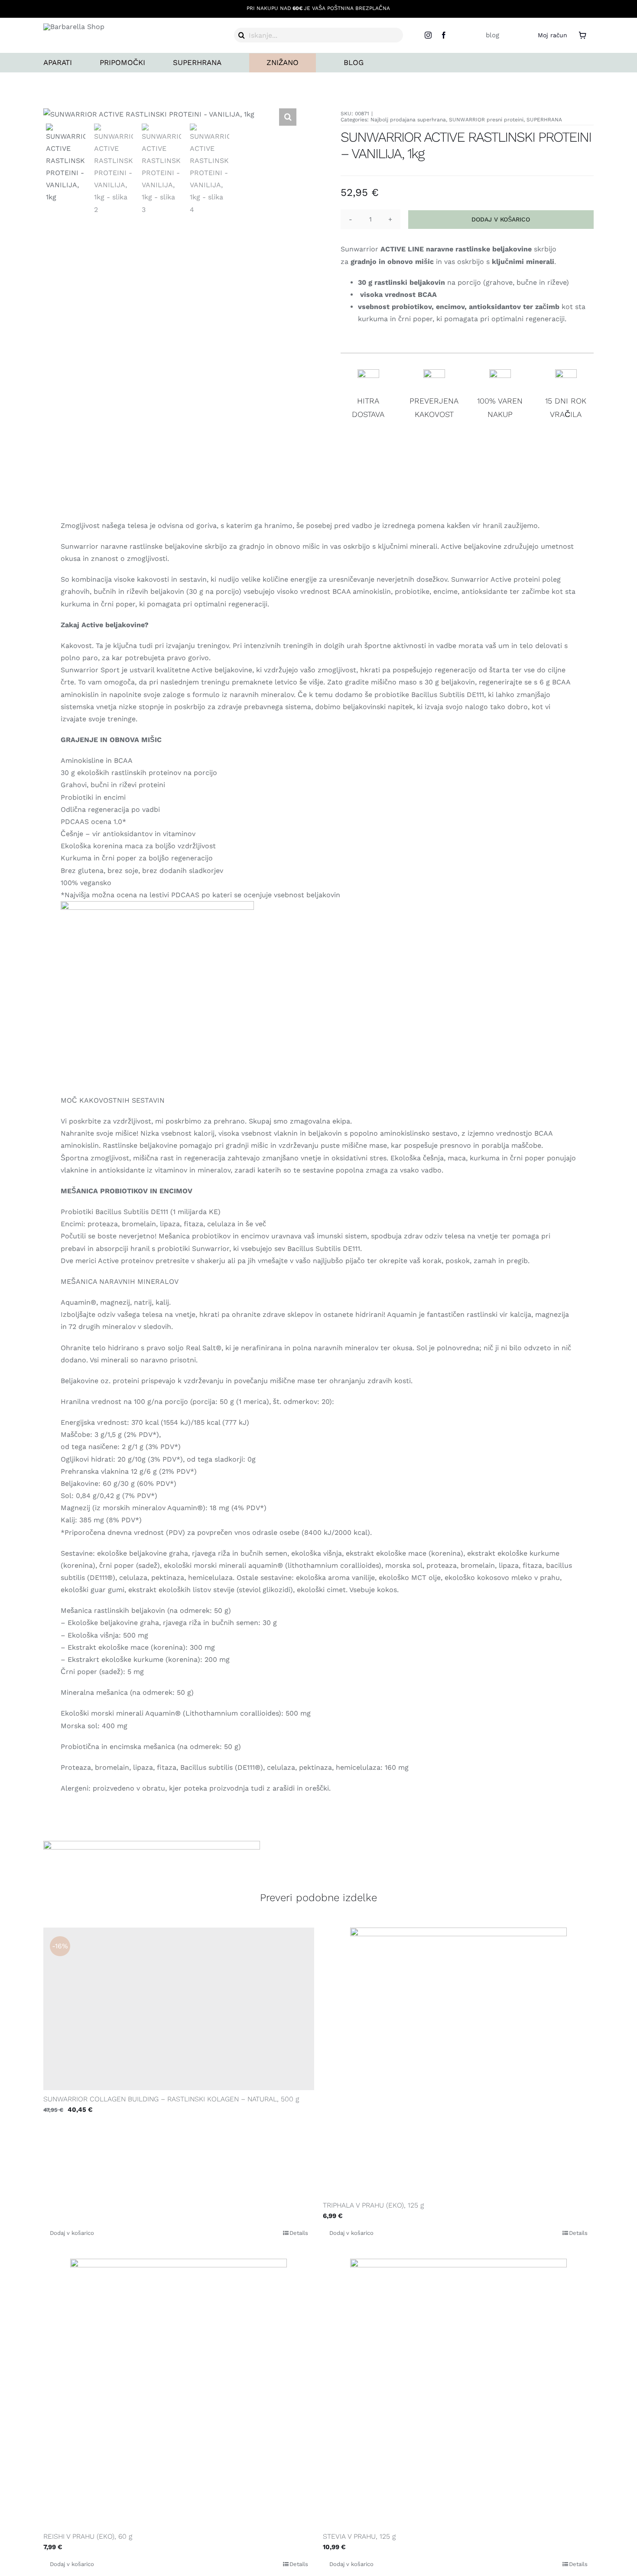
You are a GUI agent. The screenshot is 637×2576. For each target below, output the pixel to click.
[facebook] (444, 35)
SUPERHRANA (544, 120)
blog (492, 35)
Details (299, 2233)
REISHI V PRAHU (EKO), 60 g (88, 2536)
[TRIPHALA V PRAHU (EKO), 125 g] (458, 2062)
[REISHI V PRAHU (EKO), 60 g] (179, 2393)
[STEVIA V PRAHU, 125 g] (458, 2393)
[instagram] (428, 35)
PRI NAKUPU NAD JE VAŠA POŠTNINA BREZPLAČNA (318, 8)
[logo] (74, 27)
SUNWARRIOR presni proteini (486, 120)
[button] (288, 117)
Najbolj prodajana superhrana (408, 120)
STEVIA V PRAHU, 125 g (359, 2536)
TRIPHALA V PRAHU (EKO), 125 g (373, 2205)
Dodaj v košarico (501, 219)
